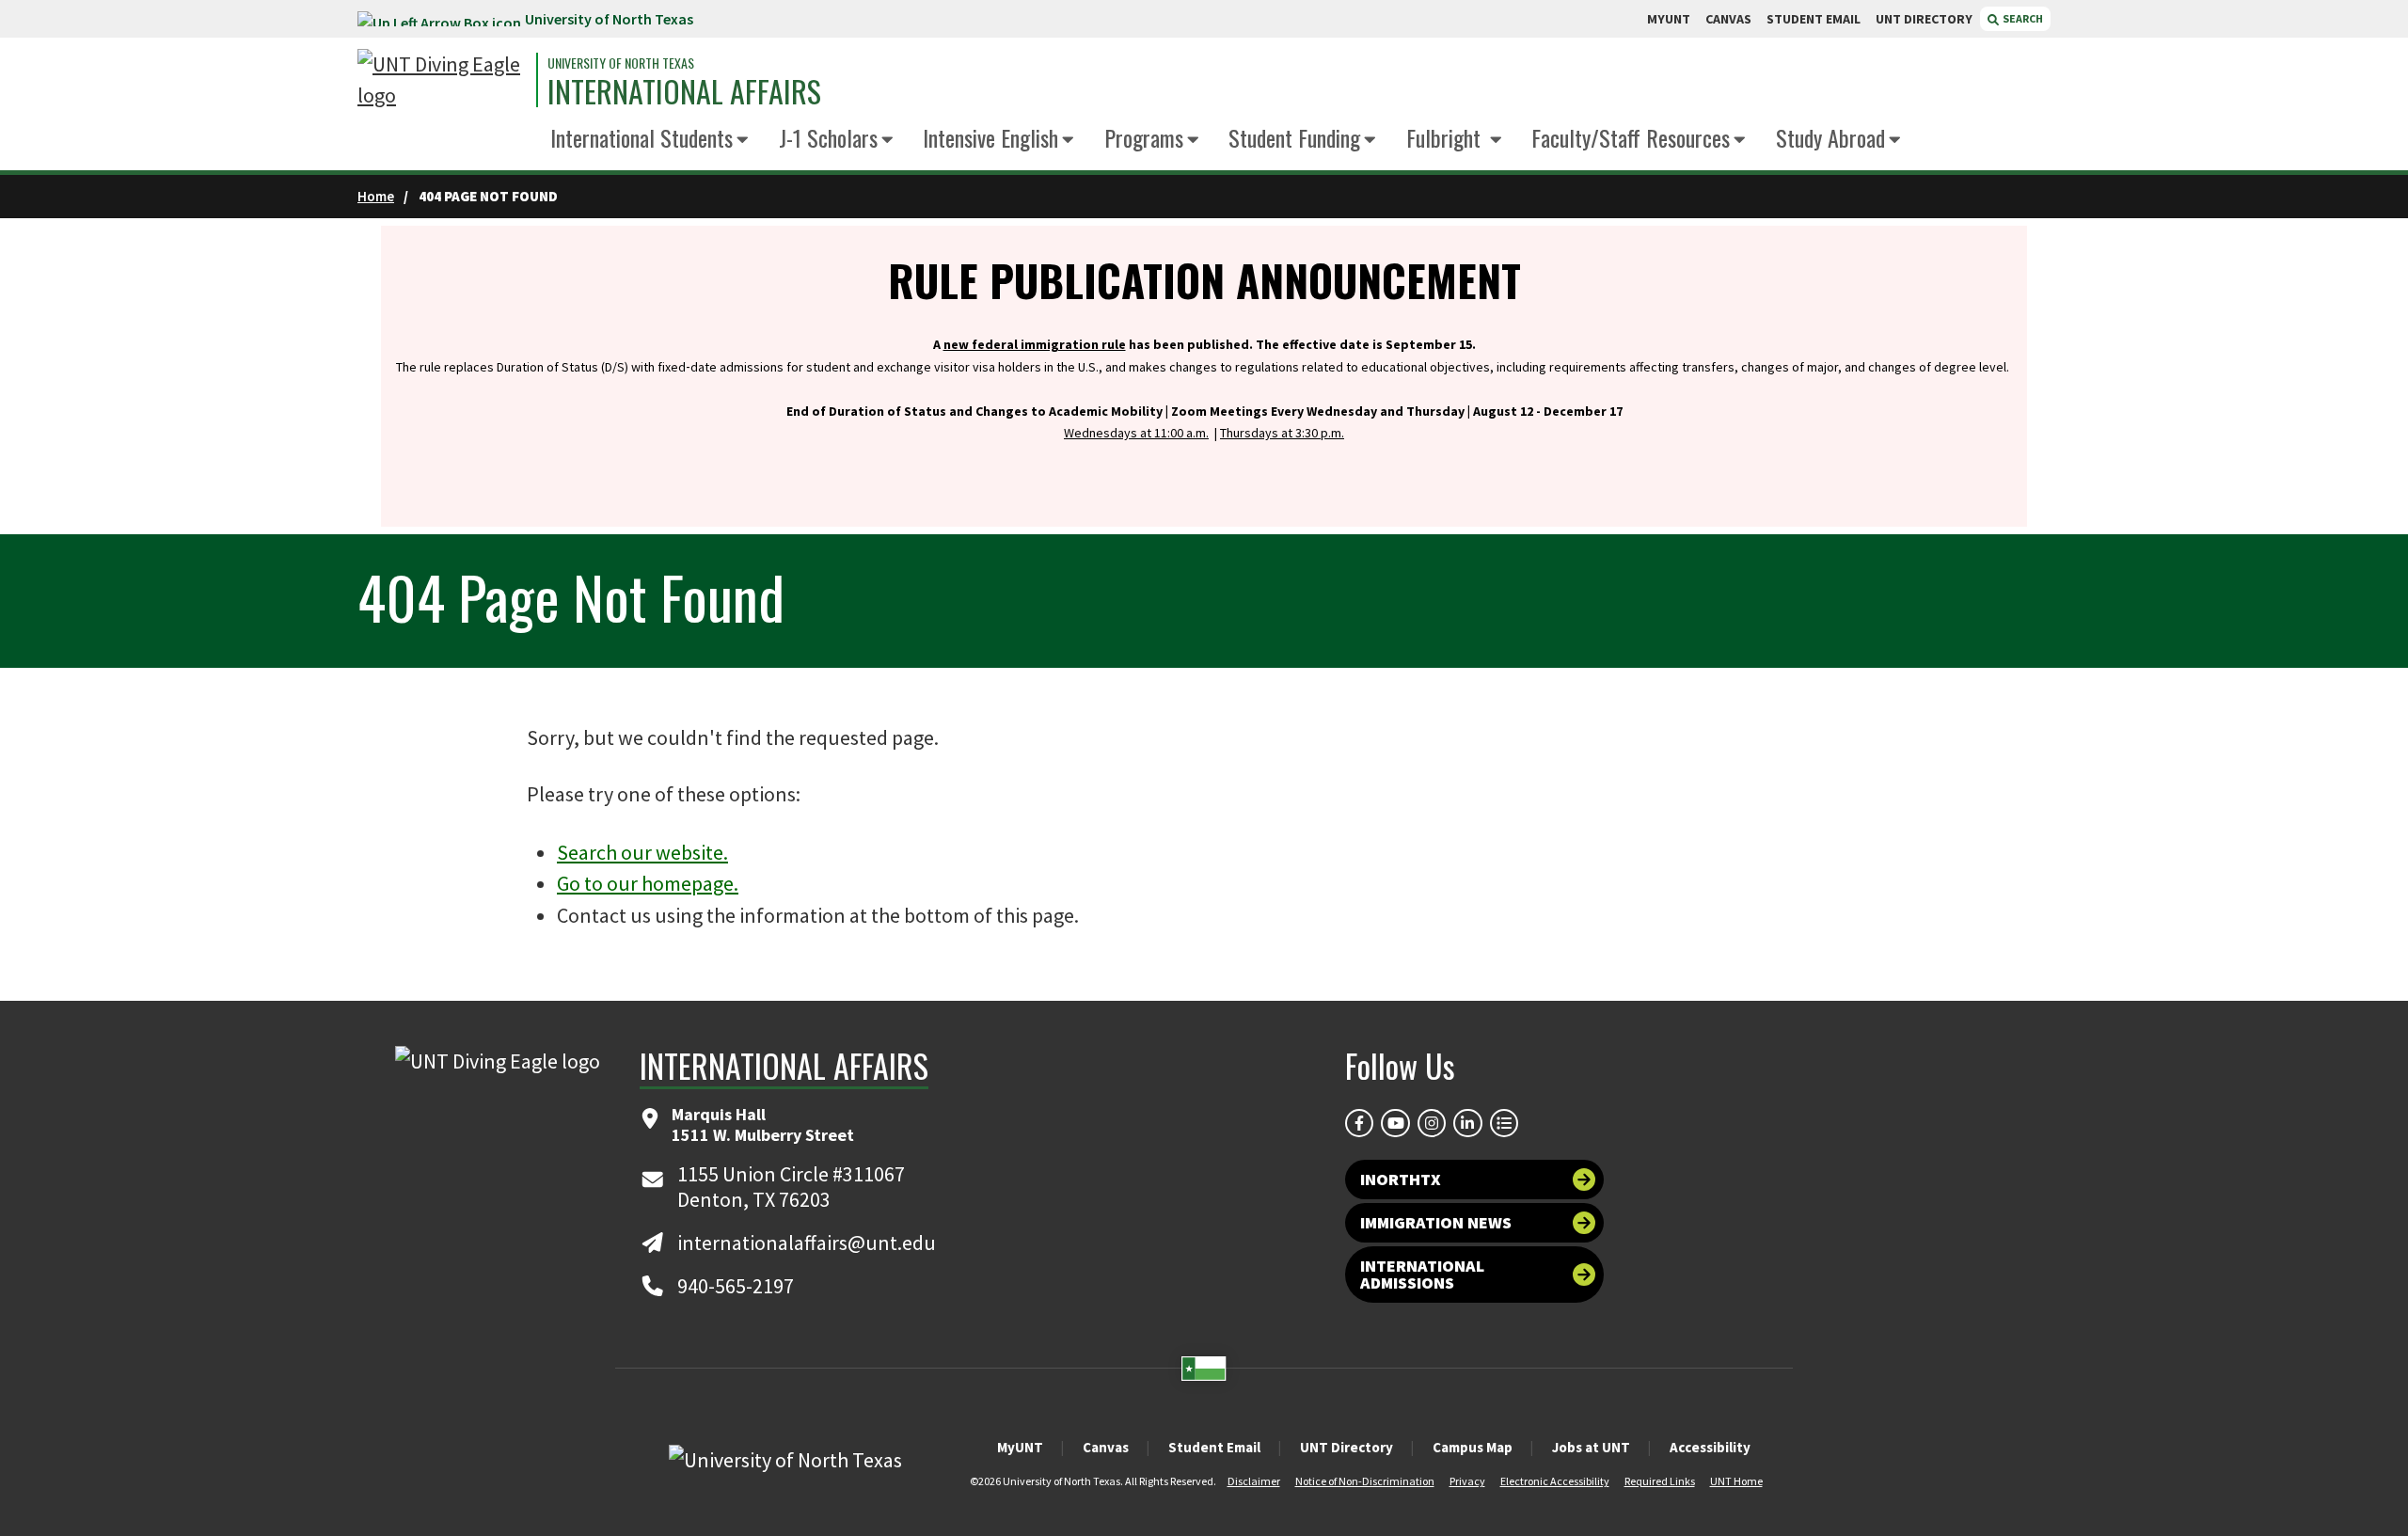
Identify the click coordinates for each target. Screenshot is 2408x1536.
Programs (1144, 137)
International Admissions (1422, 1274)
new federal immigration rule (1035, 344)
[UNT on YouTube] (1395, 1123)
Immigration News (1436, 1222)
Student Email (1214, 1447)
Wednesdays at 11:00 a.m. (1136, 433)
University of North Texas (609, 19)
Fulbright (1446, 137)
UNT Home (1736, 1481)
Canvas (1106, 1447)
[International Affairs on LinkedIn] (1467, 1123)
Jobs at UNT (1591, 1447)
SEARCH (2022, 18)
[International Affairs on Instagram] (1432, 1123)
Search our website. (642, 852)
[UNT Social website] (1504, 1123)
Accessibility (1710, 1447)
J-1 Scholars (828, 137)
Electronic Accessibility (1555, 1481)
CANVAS (1728, 19)
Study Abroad (1830, 137)
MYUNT (1669, 19)
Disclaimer (1254, 1481)
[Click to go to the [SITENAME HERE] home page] (442, 80)
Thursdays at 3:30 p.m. (1282, 433)
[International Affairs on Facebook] (1359, 1123)
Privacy (1467, 1481)
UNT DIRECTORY (1924, 19)
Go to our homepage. (648, 883)
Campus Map (1473, 1447)
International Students (642, 137)
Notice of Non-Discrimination (1365, 1481)
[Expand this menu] (743, 141)
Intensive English (990, 137)
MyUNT (1020, 1447)
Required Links (1660, 1481)
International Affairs (684, 91)
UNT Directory (1347, 1447)
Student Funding (1294, 137)
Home (376, 196)
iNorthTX (1401, 1179)
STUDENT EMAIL (1814, 19)
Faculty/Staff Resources (1631, 137)
